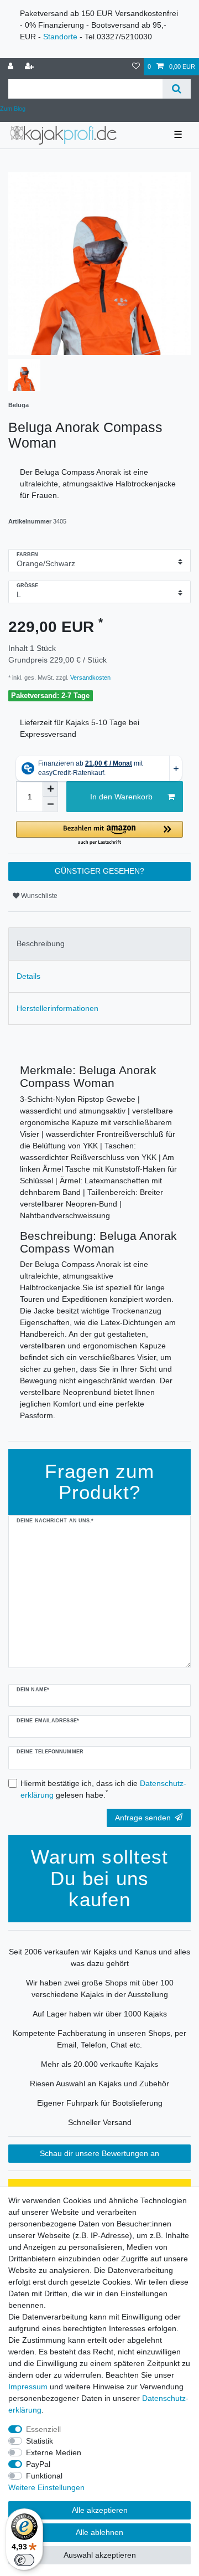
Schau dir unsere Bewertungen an (99, 2153)
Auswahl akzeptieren (100, 2555)
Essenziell (43, 2429)
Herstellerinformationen (57, 1008)
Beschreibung (41, 943)
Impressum (28, 2387)
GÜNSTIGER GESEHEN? (99, 871)
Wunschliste (38, 896)
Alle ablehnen (99, 2532)
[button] (99, 833)
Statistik (40, 2441)
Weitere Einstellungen (46, 2487)
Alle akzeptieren (100, 2510)
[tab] (99, 944)
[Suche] (177, 89)
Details (28, 976)
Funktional (44, 2476)
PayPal (38, 2464)
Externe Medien (54, 2452)
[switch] (24, 2560)
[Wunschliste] (136, 67)
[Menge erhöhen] (50, 789)
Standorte (60, 37)
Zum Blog (13, 109)
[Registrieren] (30, 67)
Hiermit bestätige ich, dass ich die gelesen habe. (103, 1789)
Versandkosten (90, 678)
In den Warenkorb (121, 797)
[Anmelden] (12, 67)
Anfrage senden (143, 1818)
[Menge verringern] (50, 804)
